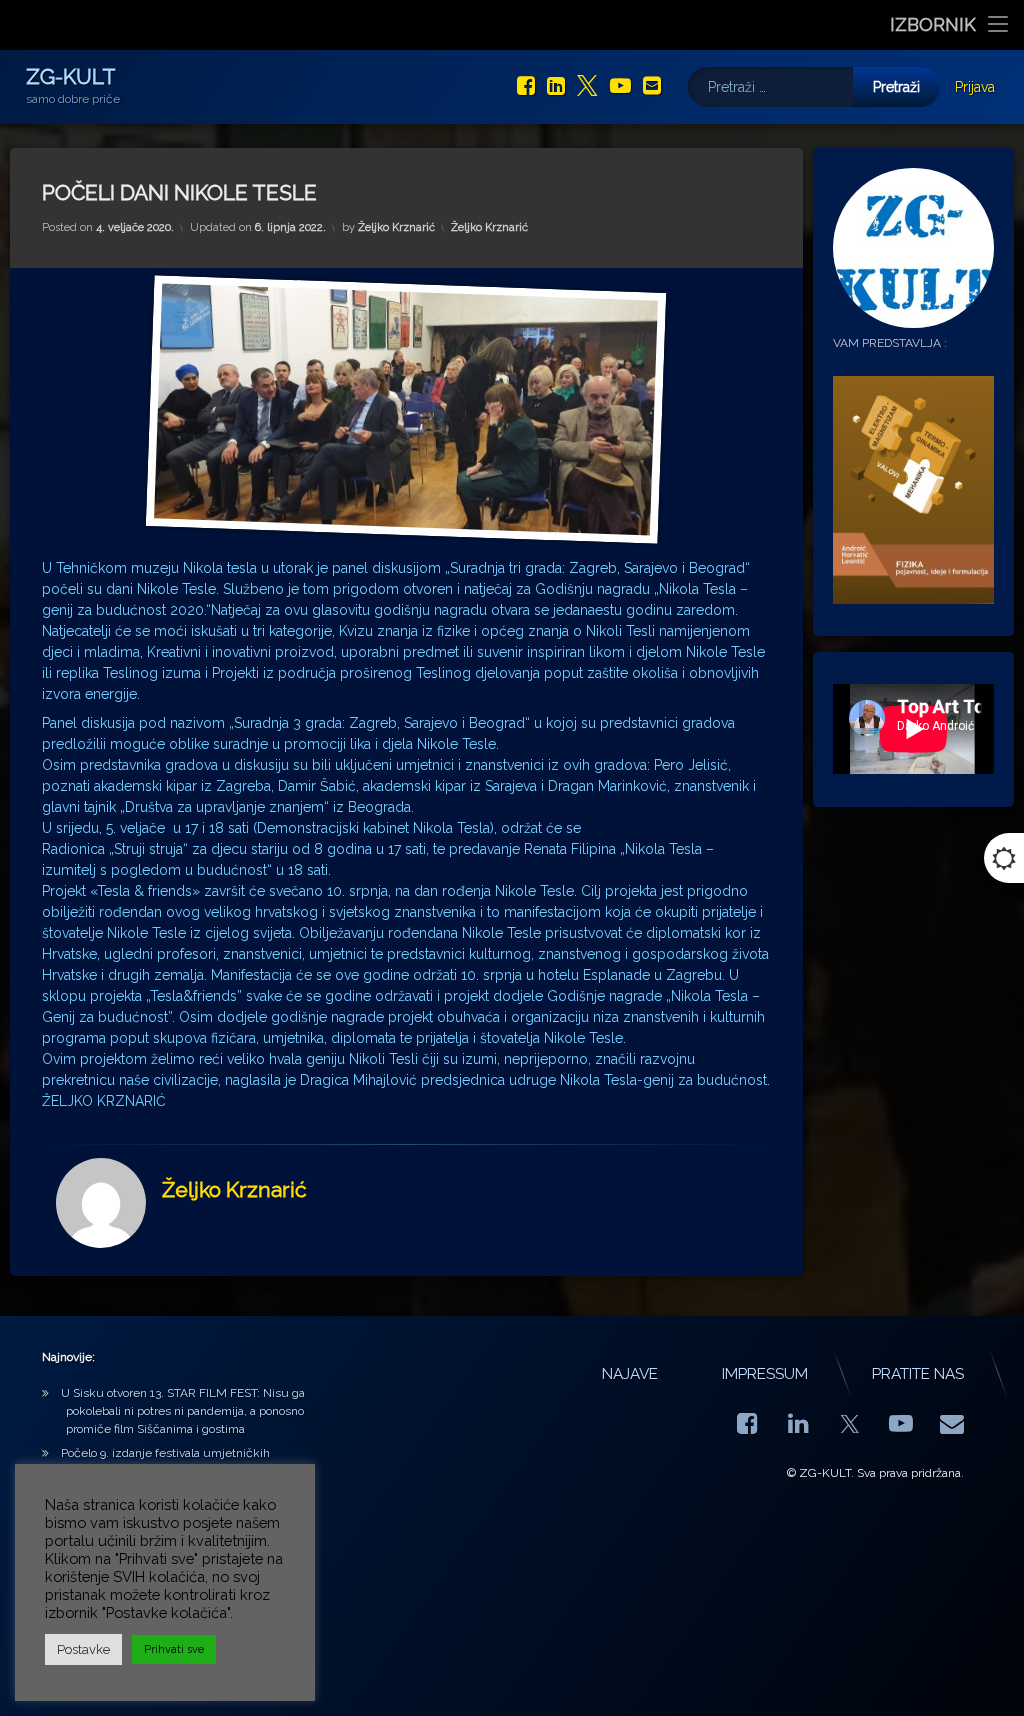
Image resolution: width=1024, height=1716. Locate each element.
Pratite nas (918, 1374)
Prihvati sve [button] (174, 1649)
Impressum (765, 1374)
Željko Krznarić (396, 227)
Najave (630, 1374)
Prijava (975, 87)
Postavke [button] (83, 1649)
